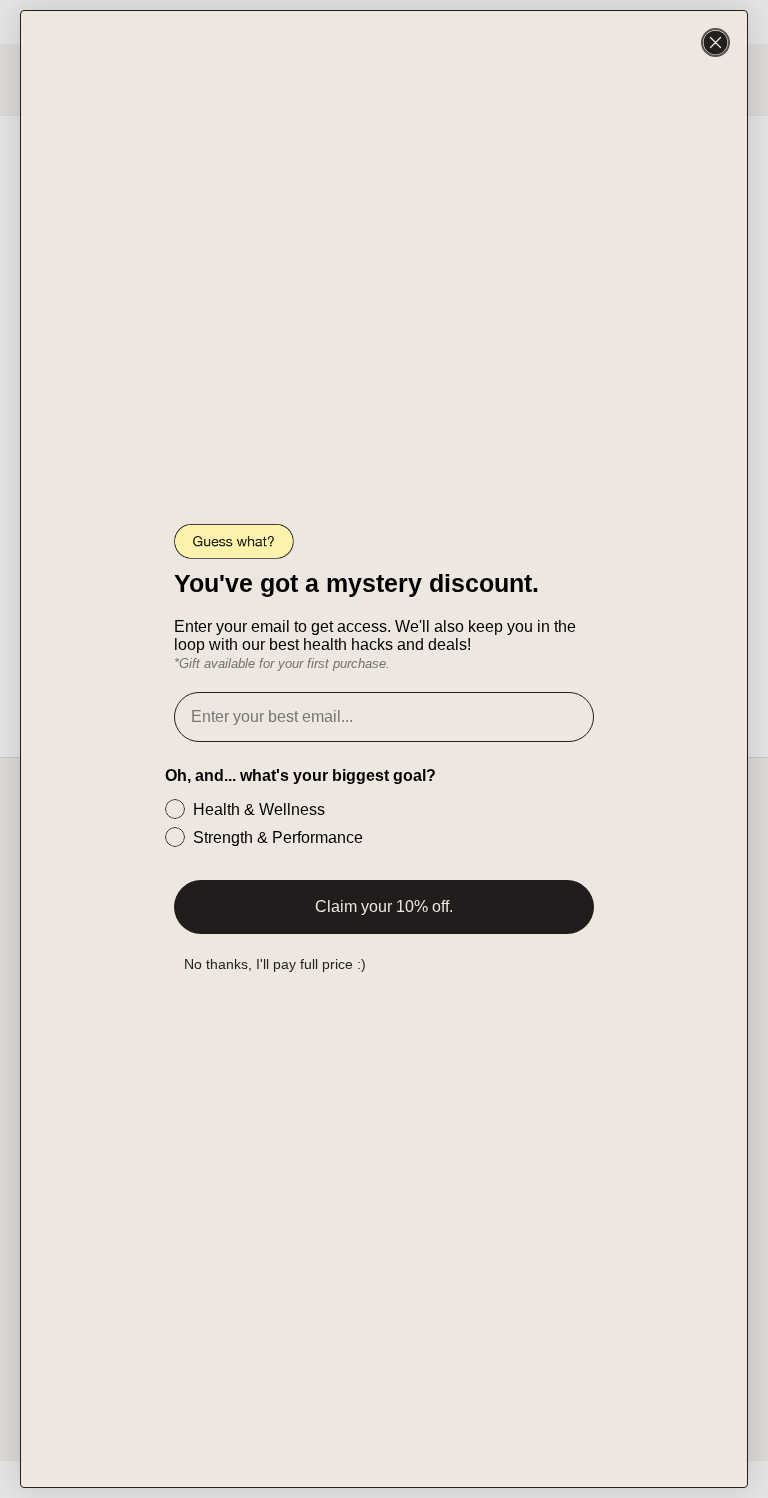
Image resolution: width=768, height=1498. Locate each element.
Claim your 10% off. (384, 906)
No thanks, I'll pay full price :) (275, 964)
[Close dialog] (715, 42)
